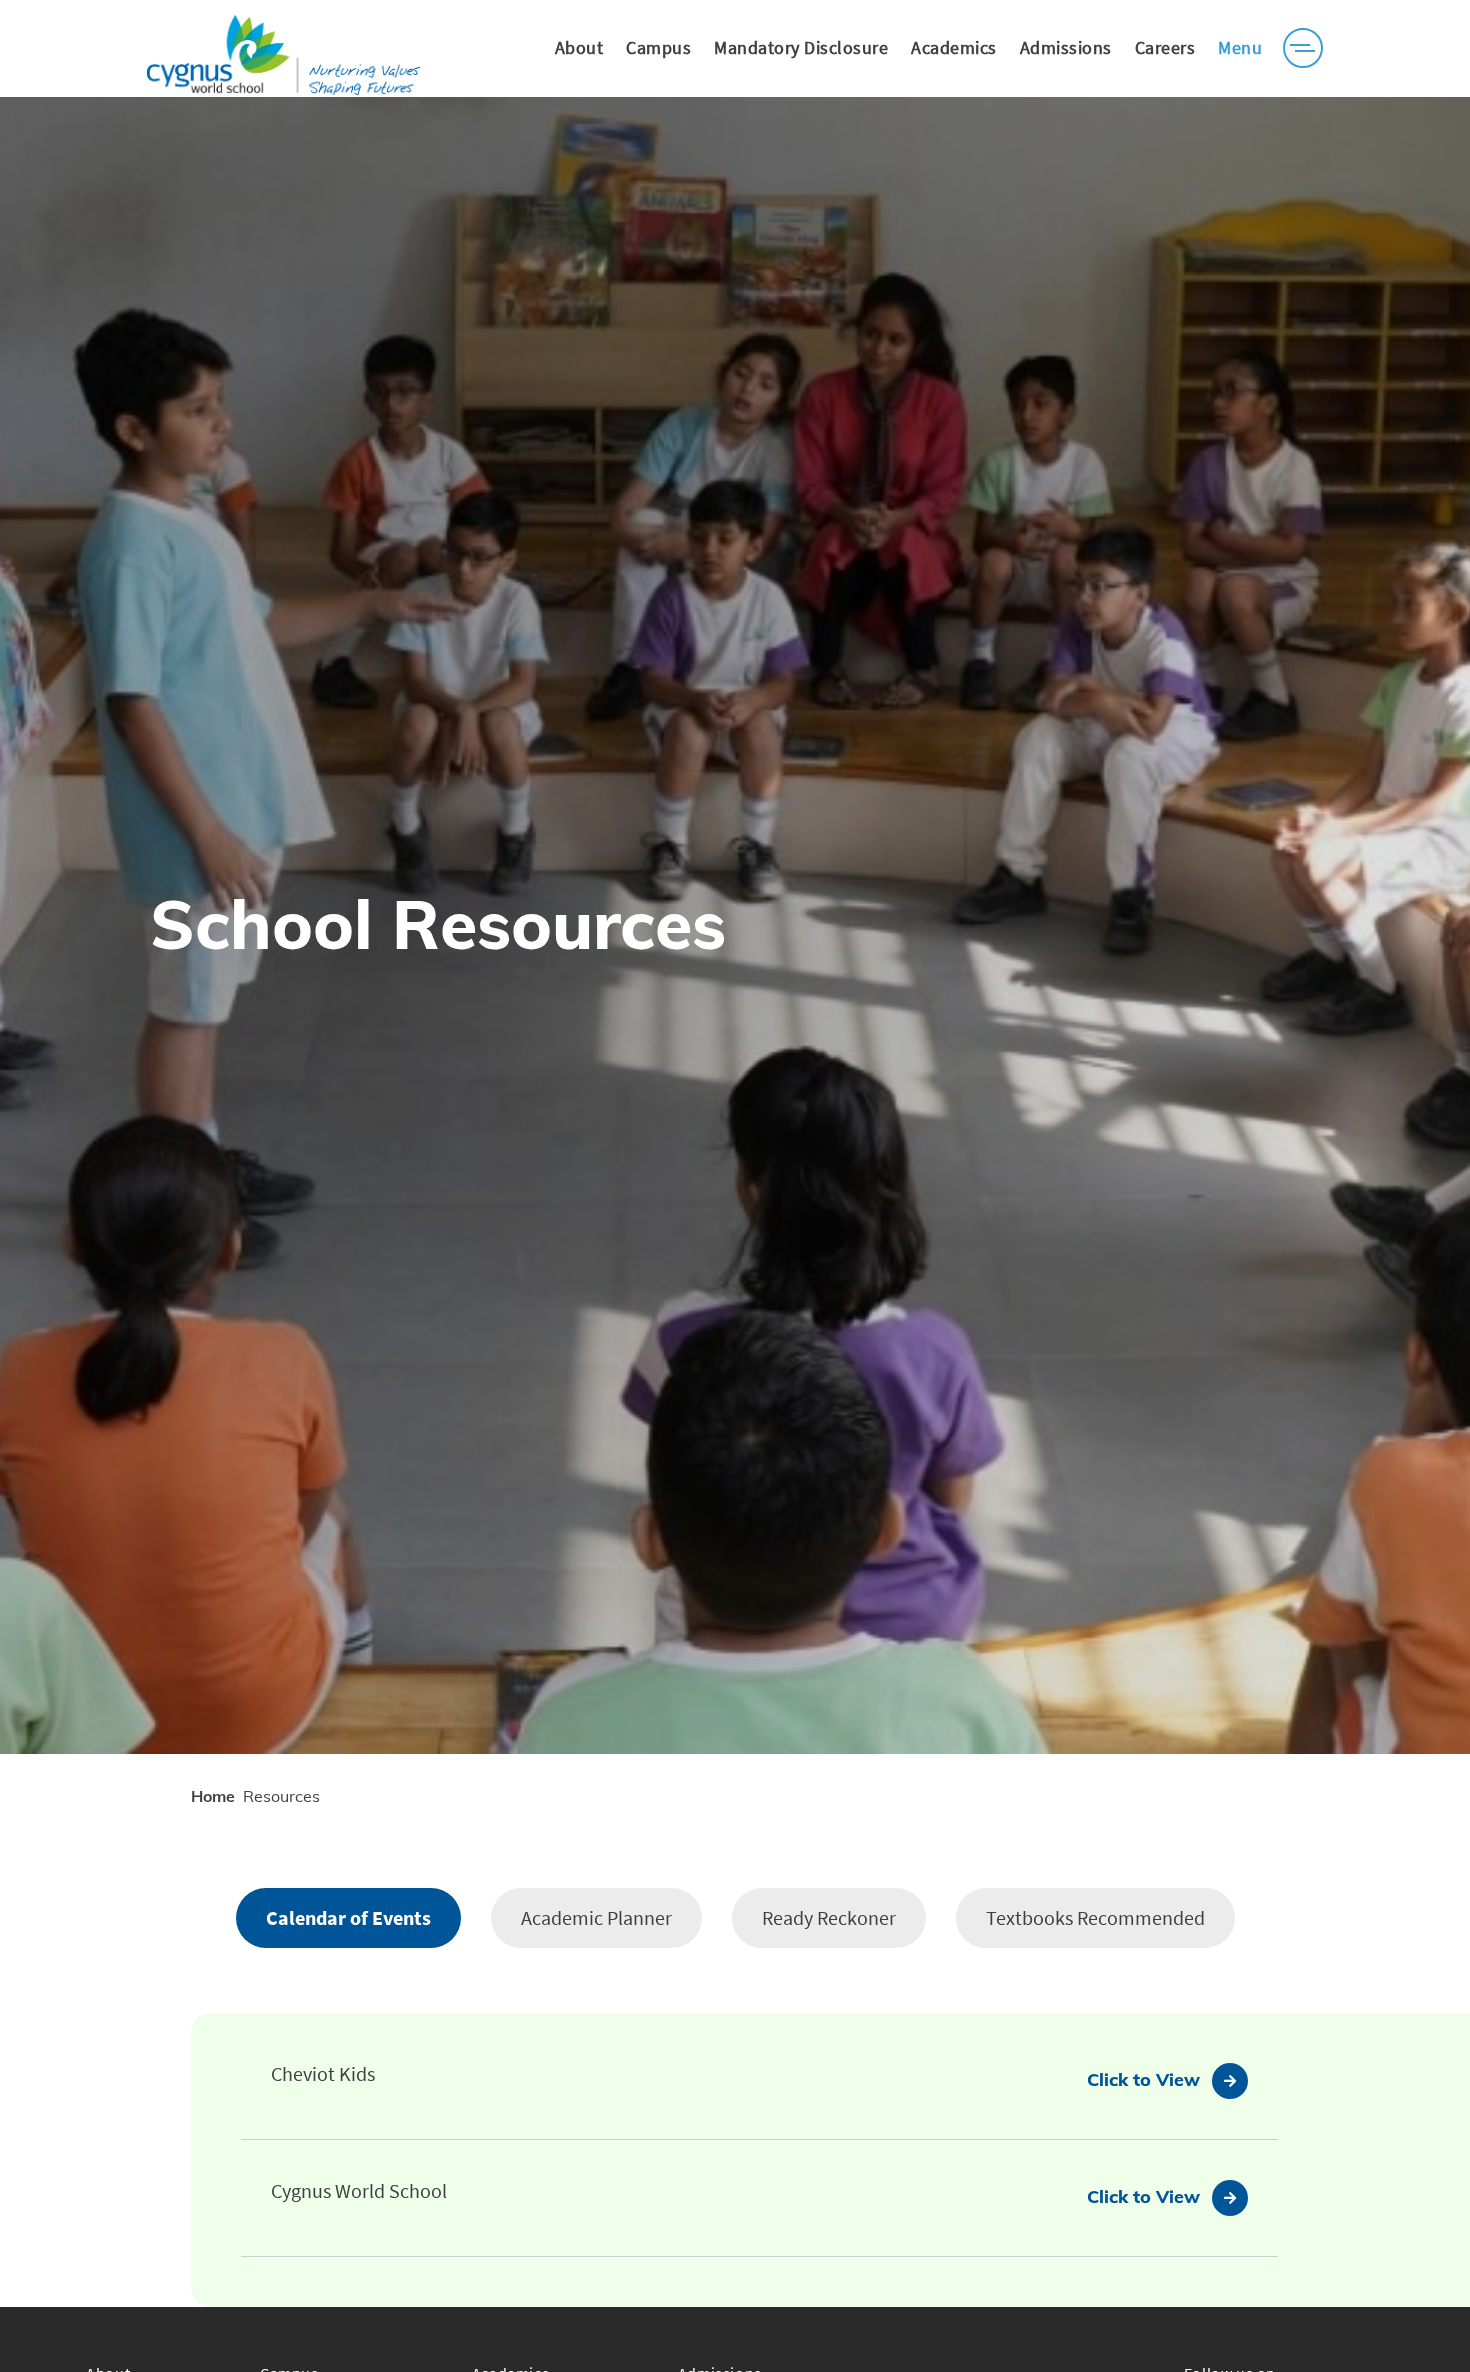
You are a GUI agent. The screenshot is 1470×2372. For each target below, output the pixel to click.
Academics (954, 47)
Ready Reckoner (829, 1917)
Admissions (1066, 47)
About (579, 47)
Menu (1240, 47)
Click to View (1143, 2079)
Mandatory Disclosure (801, 47)
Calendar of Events (348, 1917)
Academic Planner (596, 1917)
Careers (1165, 47)
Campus (658, 47)
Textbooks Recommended (1095, 1917)
